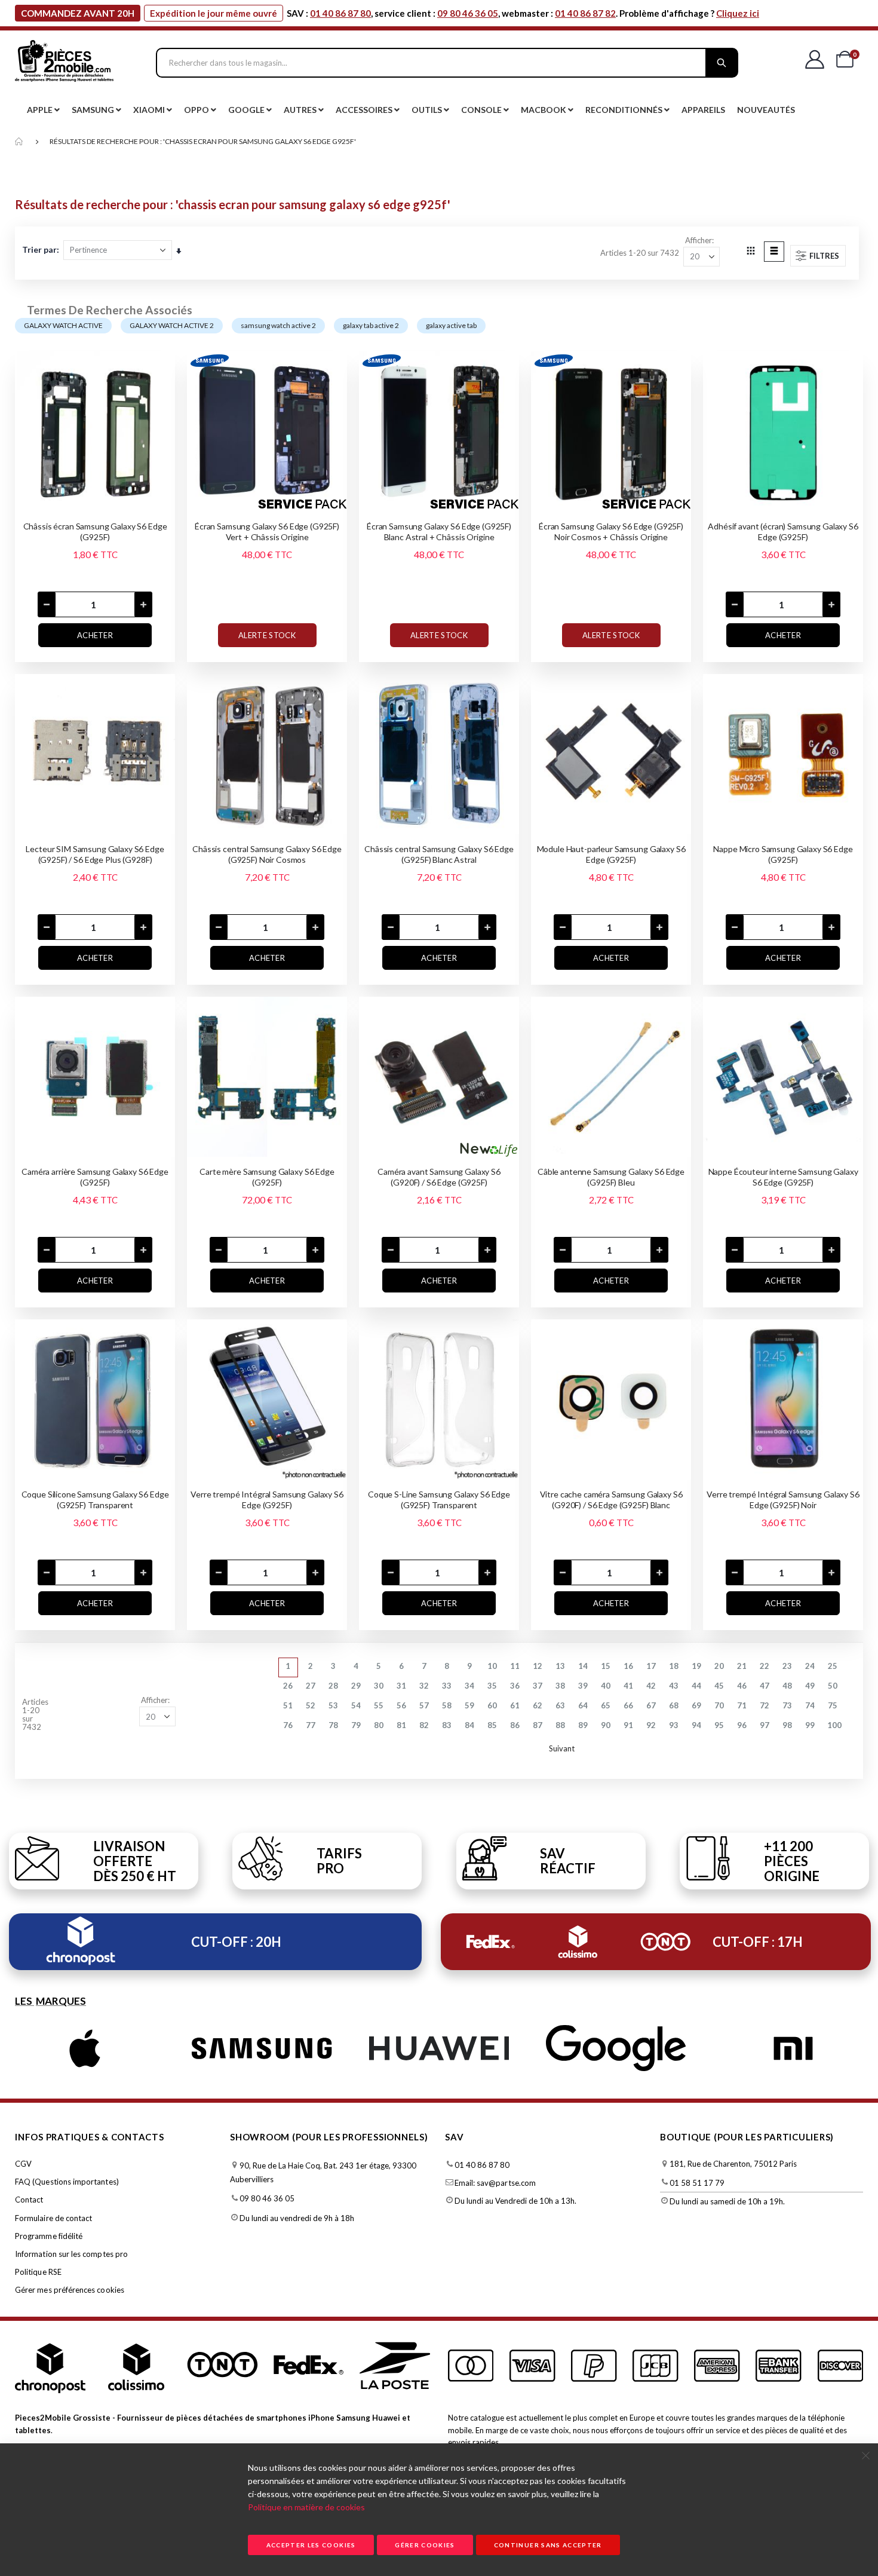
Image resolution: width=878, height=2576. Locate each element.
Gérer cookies (425, 2545)
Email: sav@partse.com (495, 2183)
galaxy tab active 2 (371, 325)
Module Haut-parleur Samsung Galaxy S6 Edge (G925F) (611, 854)
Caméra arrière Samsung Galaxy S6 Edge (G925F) (95, 1177)
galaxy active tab (451, 325)
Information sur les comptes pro (71, 2254)
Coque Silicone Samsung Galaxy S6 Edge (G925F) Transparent (95, 1500)
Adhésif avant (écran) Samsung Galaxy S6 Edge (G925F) (783, 532)
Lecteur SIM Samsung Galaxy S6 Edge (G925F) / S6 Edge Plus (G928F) (95, 854)
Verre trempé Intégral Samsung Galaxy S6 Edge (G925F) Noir (783, 1500)
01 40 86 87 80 (340, 13)
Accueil (19, 142)
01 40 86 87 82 (585, 13)
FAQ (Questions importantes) (67, 2182)
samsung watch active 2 (278, 325)
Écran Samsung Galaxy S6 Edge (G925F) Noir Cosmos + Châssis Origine (611, 532)
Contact (29, 2200)
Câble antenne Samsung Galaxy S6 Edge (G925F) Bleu (611, 1177)
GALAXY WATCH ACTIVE (63, 325)
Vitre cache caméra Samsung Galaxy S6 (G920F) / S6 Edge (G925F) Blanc (611, 1500)
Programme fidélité (49, 2236)
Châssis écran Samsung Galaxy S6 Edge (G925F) (95, 532)
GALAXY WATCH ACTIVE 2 (172, 325)
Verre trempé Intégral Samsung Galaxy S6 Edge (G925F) (267, 1500)
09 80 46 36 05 (468, 13)
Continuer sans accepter (548, 2545)
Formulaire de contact (53, 2218)
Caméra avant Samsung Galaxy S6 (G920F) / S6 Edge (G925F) (439, 1177)
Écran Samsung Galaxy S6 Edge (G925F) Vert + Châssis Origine (267, 532)
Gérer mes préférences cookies (70, 2290)
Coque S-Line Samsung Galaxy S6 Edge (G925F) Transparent (439, 1500)
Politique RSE (38, 2272)
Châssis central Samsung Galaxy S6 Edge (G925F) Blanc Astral (439, 854)
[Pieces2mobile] (64, 63)
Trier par (39, 249)
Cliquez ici (738, 13)
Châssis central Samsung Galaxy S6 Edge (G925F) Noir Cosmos (267, 854)
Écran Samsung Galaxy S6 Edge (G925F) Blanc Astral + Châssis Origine (439, 532)
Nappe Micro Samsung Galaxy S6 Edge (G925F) (783, 854)
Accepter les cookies (311, 2545)
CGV (23, 2164)
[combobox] (447, 63)
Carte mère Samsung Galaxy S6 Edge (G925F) (267, 1177)
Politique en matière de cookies (306, 2507)
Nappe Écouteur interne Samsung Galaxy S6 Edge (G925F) (783, 1177)
